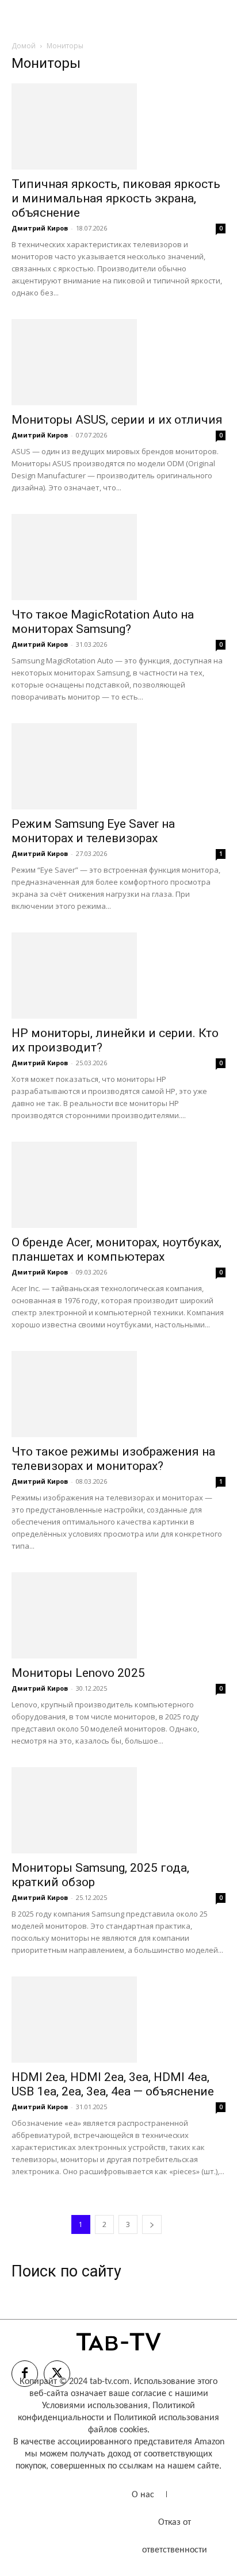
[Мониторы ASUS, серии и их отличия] (118, 362)
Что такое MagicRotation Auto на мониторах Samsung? (103, 622)
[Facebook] (25, 2374)
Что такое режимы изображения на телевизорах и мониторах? (113, 1459)
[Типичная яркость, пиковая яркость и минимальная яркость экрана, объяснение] (118, 126)
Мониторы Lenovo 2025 (78, 1673)
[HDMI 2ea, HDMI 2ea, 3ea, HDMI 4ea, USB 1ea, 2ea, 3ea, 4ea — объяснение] (118, 2020)
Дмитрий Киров (40, 228)
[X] (57, 2374)
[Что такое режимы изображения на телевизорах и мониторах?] (118, 1394)
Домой (24, 46)
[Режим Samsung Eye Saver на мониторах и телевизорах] (118, 766)
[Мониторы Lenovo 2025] (118, 1615)
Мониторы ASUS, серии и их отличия (117, 420)
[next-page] (152, 2224)
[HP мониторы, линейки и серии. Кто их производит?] (118, 976)
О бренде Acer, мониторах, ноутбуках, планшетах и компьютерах (116, 1249)
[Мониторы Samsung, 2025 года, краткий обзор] (118, 1810)
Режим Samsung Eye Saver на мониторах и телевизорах (93, 831)
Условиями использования (95, 2406)
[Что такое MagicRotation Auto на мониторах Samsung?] (118, 557)
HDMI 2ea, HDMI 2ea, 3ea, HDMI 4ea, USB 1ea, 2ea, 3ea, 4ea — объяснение (113, 2084)
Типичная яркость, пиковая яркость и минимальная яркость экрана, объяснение (116, 198)
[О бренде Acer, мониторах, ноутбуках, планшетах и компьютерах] (118, 1185)
